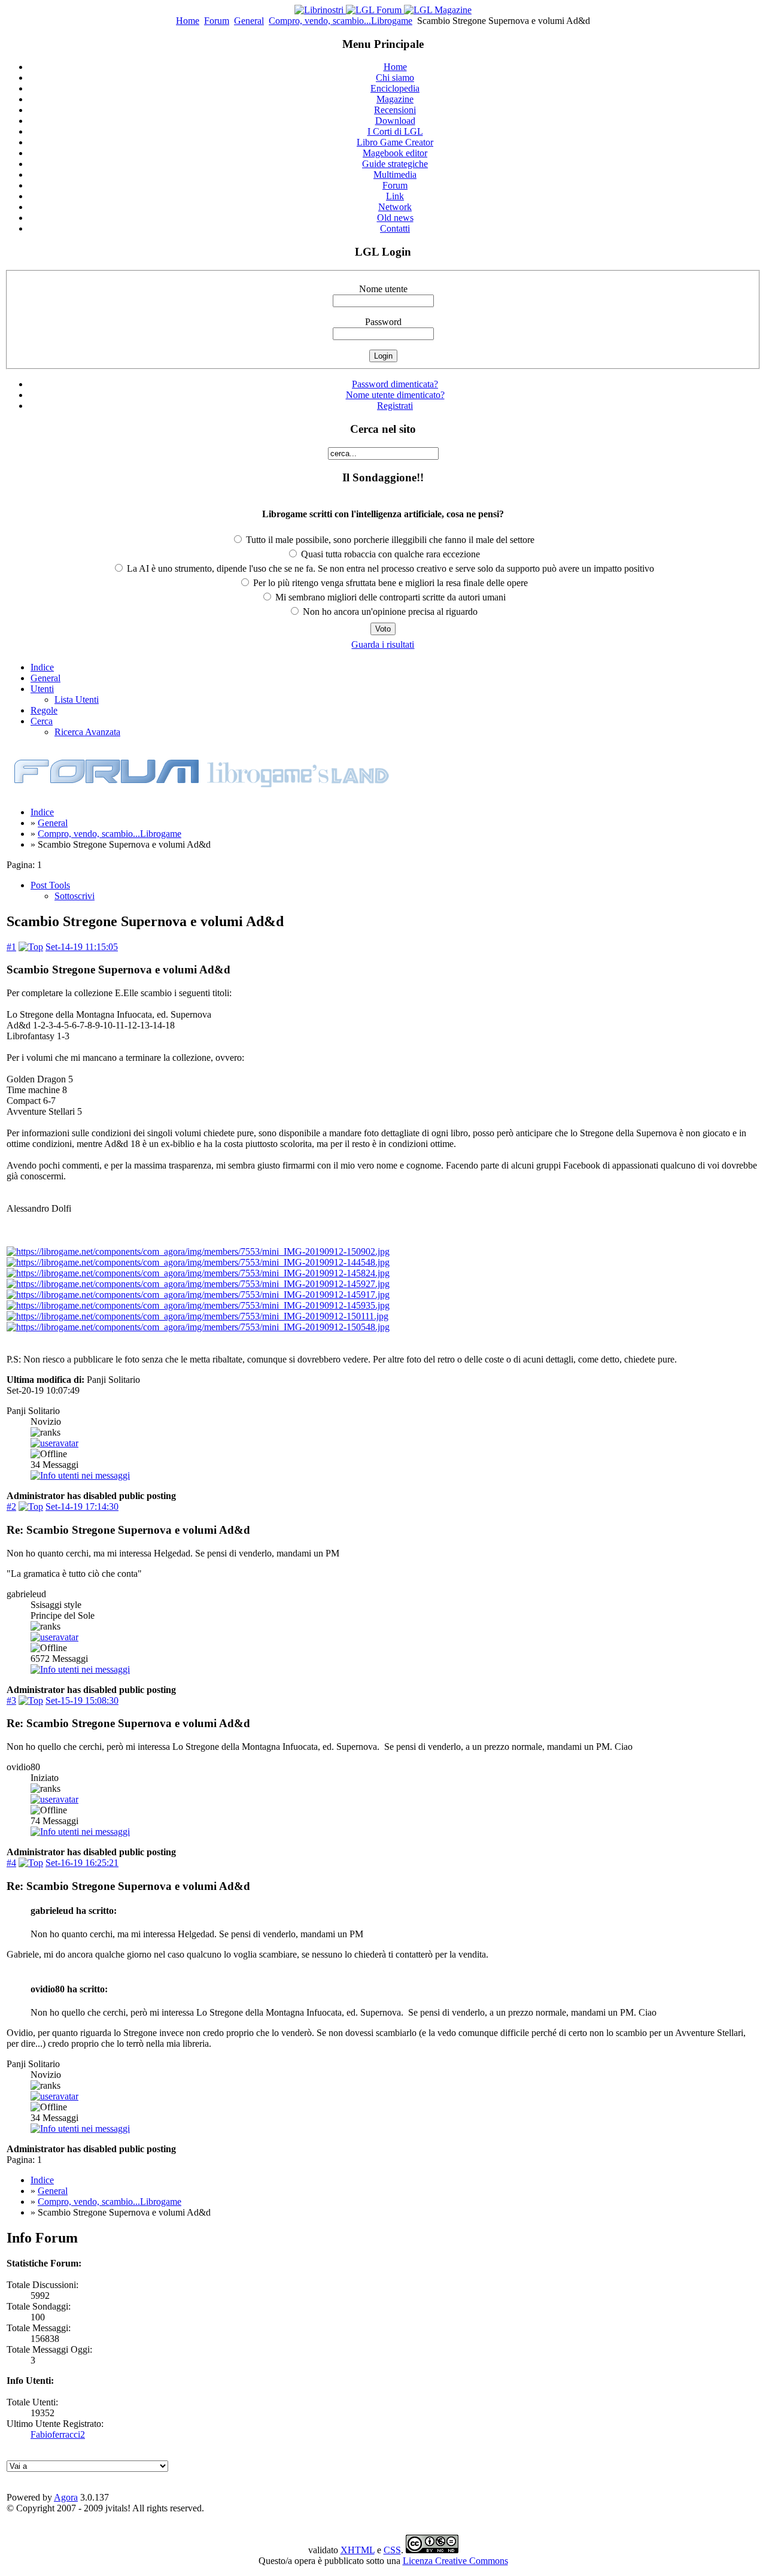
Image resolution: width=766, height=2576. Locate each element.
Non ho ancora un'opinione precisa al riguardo (389, 612)
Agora (66, 2497)
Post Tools (50, 885)
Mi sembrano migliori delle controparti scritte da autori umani (389, 597)
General (249, 21)
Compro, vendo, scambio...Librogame (341, 21)
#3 (11, 1700)
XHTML (358, 2550)
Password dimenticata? (395, 384)
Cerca (42, 721)
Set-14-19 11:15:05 (82, 947)
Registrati (395, 406)
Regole (44, 710)
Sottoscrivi (75, 896)
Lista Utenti (77, 700)
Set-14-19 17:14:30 (82, 1507)
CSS (392, 2550)
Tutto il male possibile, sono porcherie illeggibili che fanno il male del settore (389, 540)
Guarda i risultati (383, 644)
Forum (217, 21)
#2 (11, 1507)
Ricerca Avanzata (87, 732)
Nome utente (383, 289)
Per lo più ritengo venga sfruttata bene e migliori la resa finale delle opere (389, 583)
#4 (11, 1863)
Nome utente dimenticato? (395, 395)
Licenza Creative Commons (455, 2561)
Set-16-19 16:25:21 (82, 1863)
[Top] (31, 947)
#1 (11, 947)
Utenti (42, 689)
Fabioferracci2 (58, 2434)
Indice (42, 667)
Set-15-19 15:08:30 (82, 1700)
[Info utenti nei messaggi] (80, 1475)
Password (383, 322)
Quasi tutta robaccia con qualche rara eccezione (389, 554)
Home (188, 21)
